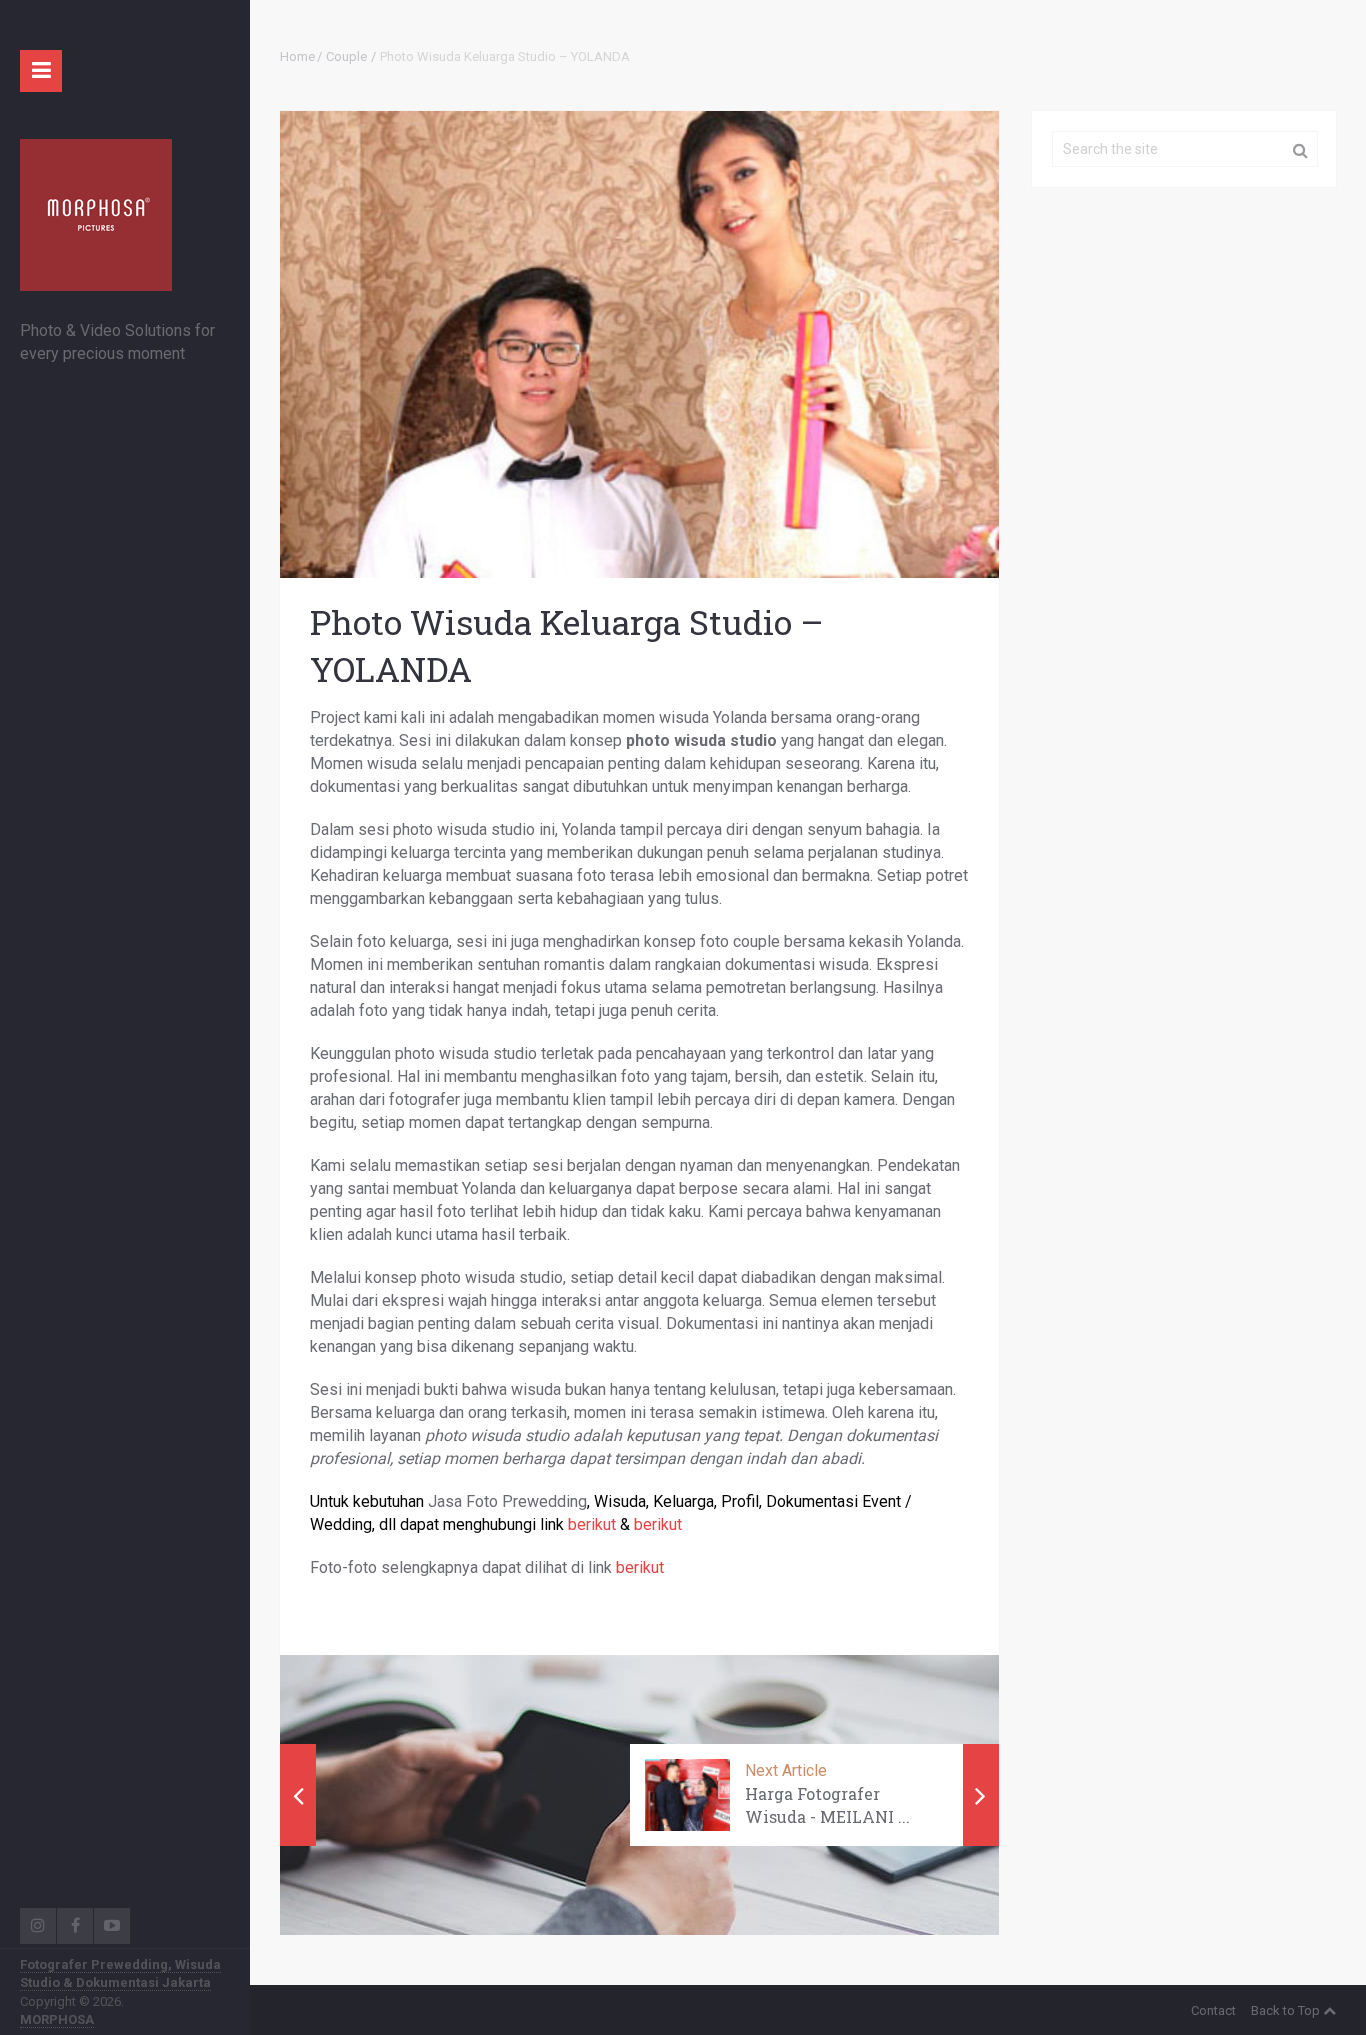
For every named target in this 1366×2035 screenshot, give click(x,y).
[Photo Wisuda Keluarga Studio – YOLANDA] (639, 344)
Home (297, 56)
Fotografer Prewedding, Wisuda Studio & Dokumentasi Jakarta (120, 1973)
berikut (592, 1524)
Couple (346, 56)
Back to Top (1285, 2010)
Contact (1213, 2010)
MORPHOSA (57, 2019)
